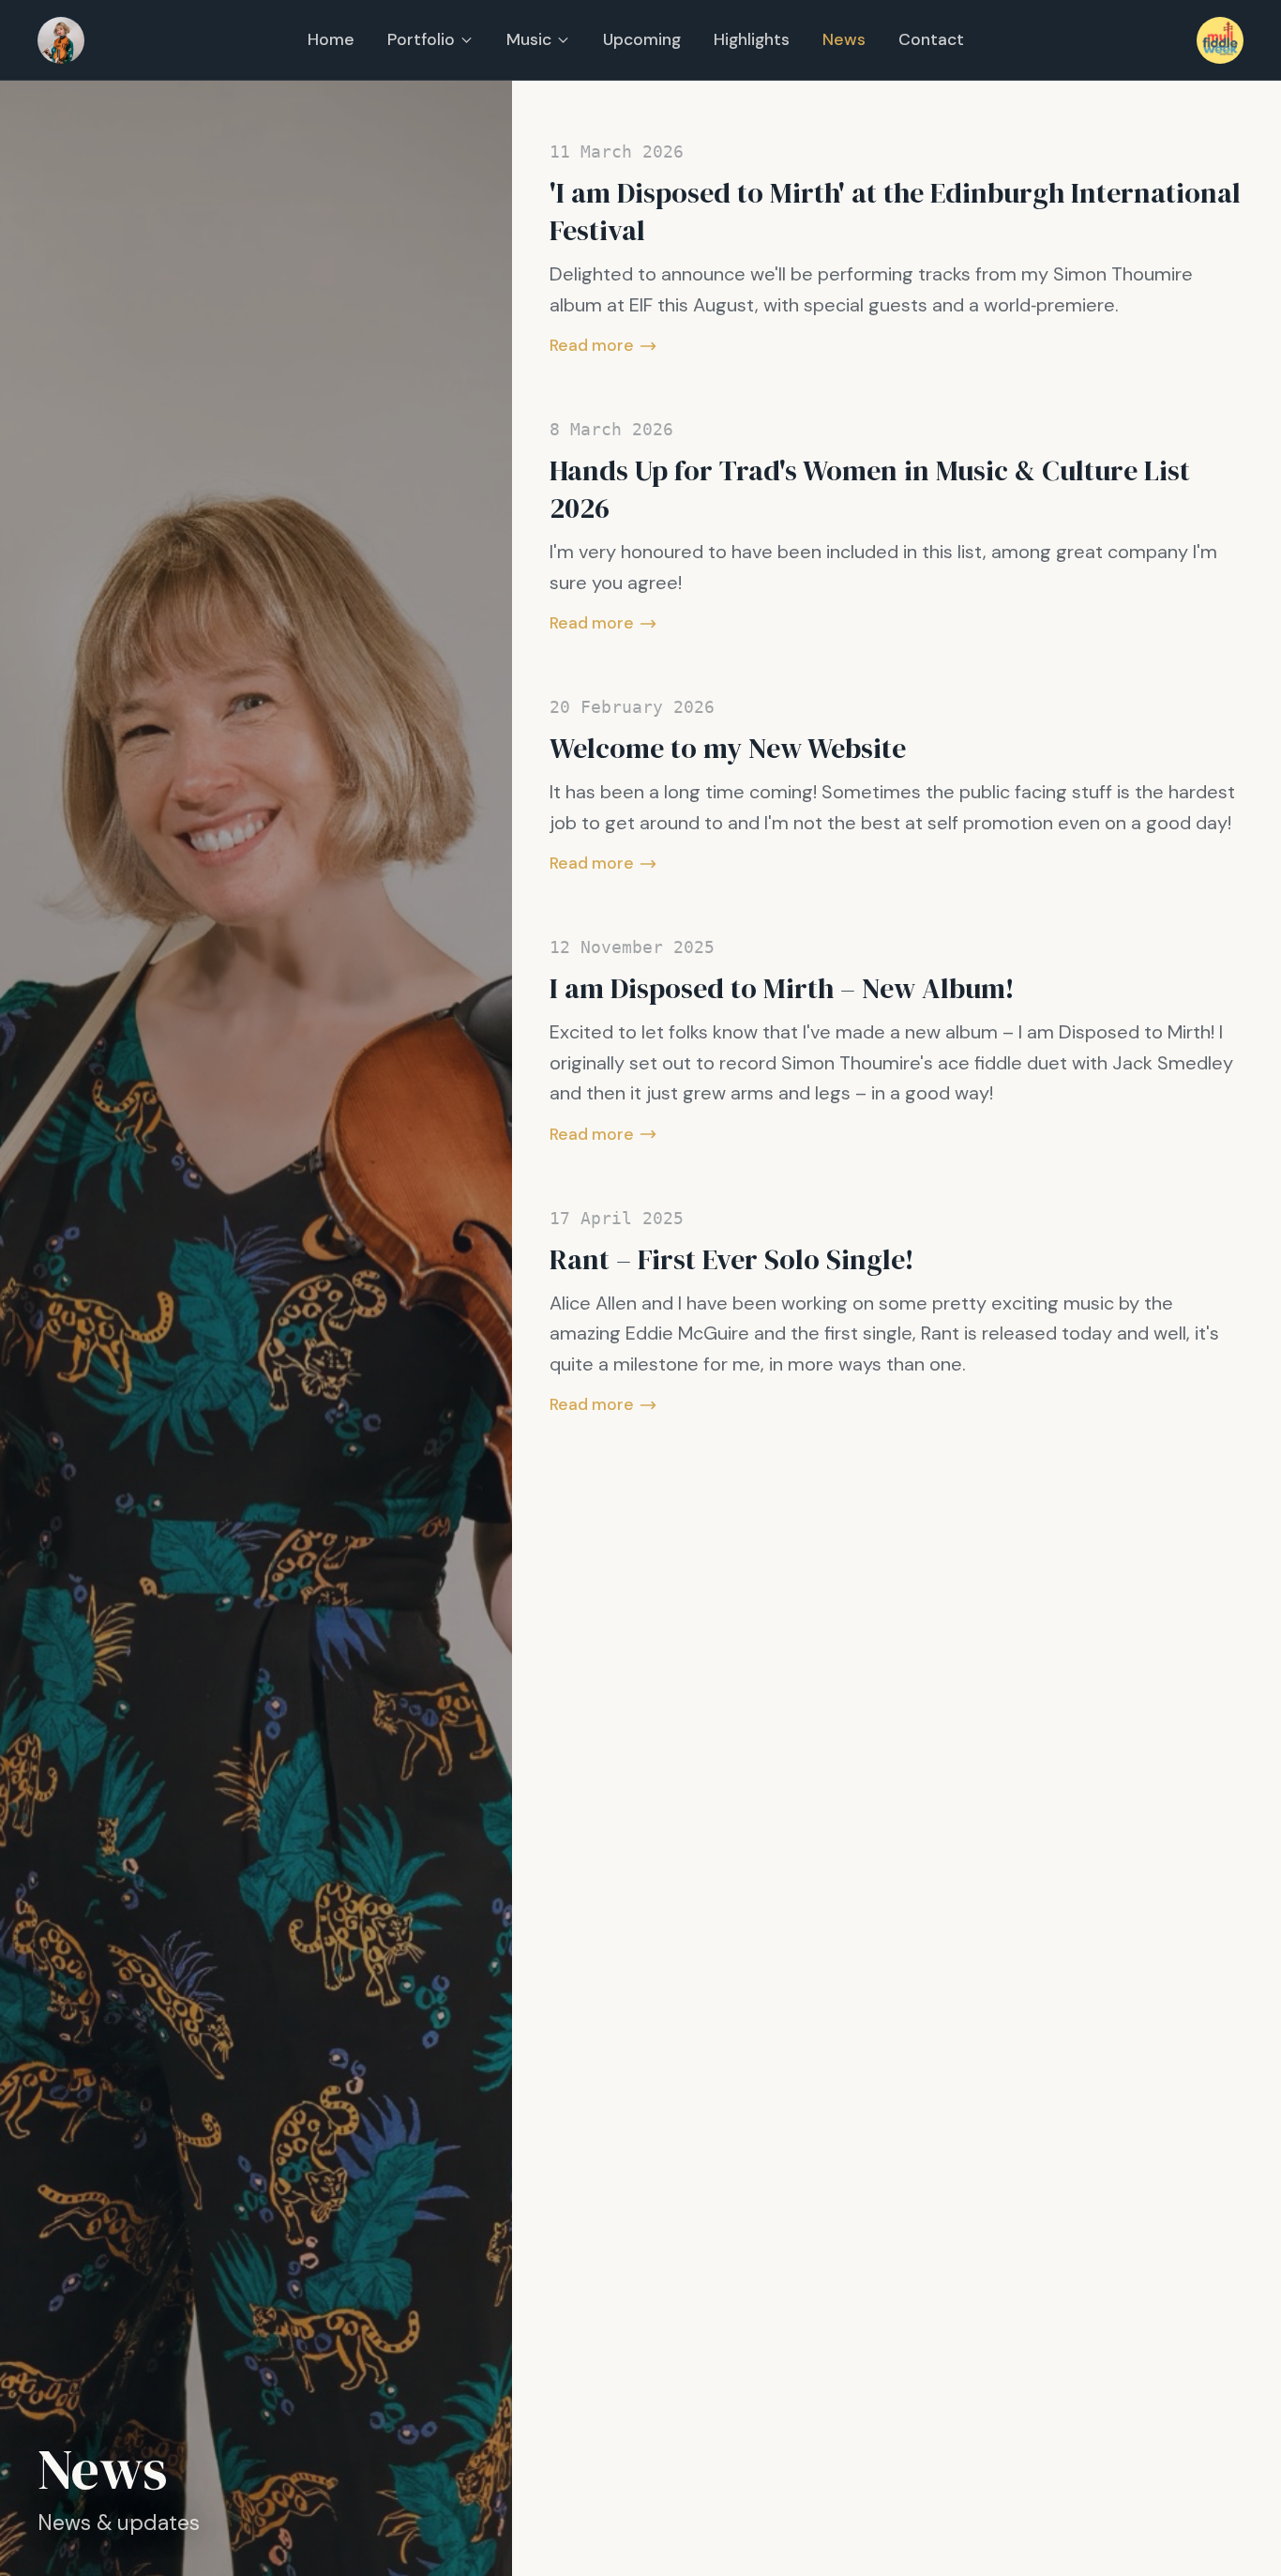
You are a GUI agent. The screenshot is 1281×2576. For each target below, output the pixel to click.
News (844, 39)
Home (331, 39)
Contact (931, 39)
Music (529, 39)
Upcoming (642, 39)
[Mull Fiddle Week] (1220, 40)
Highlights (752, 39)
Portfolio (421, 39)
